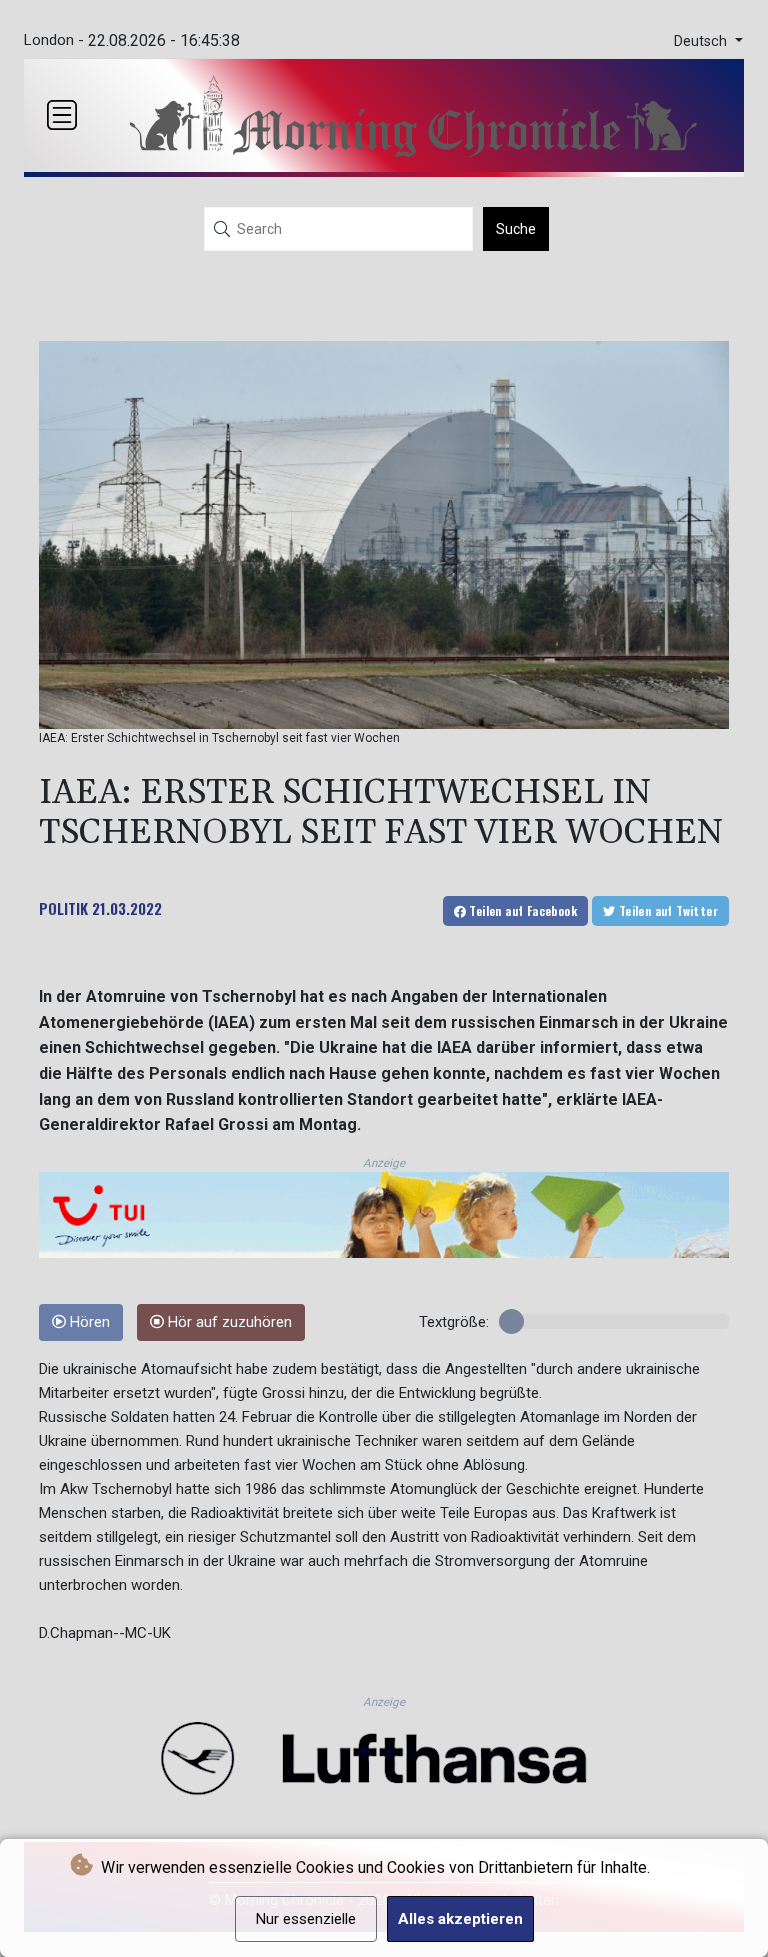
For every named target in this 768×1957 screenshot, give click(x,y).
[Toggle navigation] (62, 115)
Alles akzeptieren (460, 1919)
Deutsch (702, 41)
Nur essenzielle (306, 1919)
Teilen (521, 910)
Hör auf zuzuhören (228, 1322)
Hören (88, 1322)
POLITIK (63, 908)
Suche (516, 229)
